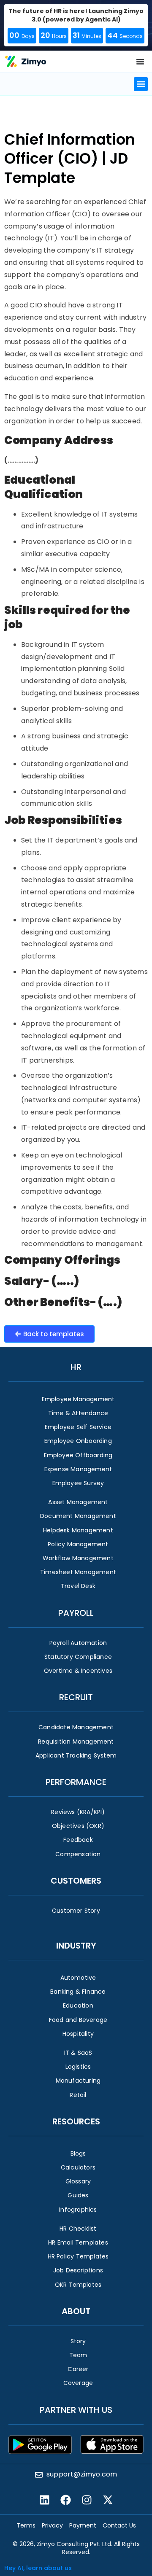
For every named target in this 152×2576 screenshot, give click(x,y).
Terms (26, 2525)
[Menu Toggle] (140, 62)
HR (76, 1367)
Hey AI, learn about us (38, 2568)
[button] (141, 84)
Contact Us (119, 2525)
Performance (76, 1782)
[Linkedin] (44, 2500)
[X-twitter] (108, 2500)
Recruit (76, 1697)
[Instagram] (87, 2500)
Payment (83, 2525)
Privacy (52, 2525)
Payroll (76, 1613)
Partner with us (76, 2410)
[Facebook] (65, 2500)
